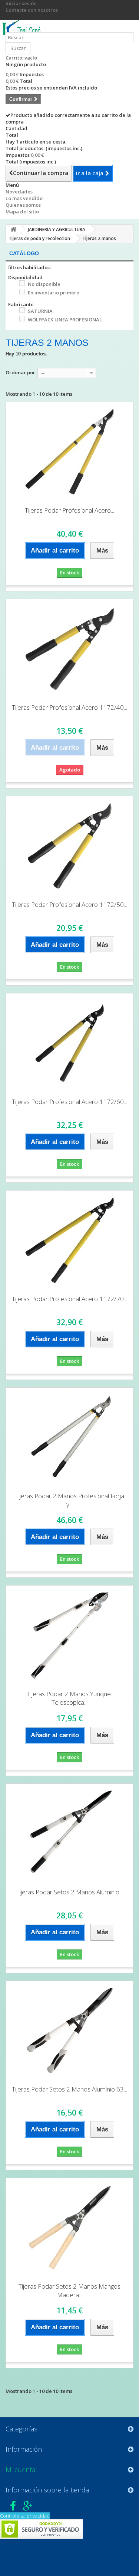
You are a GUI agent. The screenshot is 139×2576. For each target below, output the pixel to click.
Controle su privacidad (25, 2516)
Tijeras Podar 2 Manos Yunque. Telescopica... (69, 1698)
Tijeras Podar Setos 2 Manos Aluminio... (69, 1892)
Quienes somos (23, 205)
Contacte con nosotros (32, 10)
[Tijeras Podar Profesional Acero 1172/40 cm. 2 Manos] (69, 649)
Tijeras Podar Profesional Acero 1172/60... (69, 1102)
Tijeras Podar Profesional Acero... (69, 510)
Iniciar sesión (21, 3)
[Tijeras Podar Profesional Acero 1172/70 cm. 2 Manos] (69, 1240)
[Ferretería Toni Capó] (23, 29)
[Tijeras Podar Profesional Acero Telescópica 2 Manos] (69, 452)
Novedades (19, 192)
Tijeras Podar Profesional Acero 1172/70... (69, 1299)
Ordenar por (20, 372)
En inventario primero (54, 293)
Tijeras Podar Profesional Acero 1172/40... (69, 707)
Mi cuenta (20, 2469)
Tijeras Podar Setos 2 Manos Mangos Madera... (69, 2290)
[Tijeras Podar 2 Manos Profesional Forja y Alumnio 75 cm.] (69, 1437)
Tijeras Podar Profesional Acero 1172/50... (69, 904)
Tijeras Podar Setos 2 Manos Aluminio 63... (69, 2089)
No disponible (44, 284)
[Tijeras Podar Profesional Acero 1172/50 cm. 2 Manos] (69, 846)
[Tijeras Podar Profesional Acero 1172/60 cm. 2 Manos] (69, 1043)
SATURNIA (40, 311)
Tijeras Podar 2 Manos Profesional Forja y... (70, 1500)
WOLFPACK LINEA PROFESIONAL (65, 320)
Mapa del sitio (22, 212)
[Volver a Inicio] (13, 229)
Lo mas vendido (24, 198)
